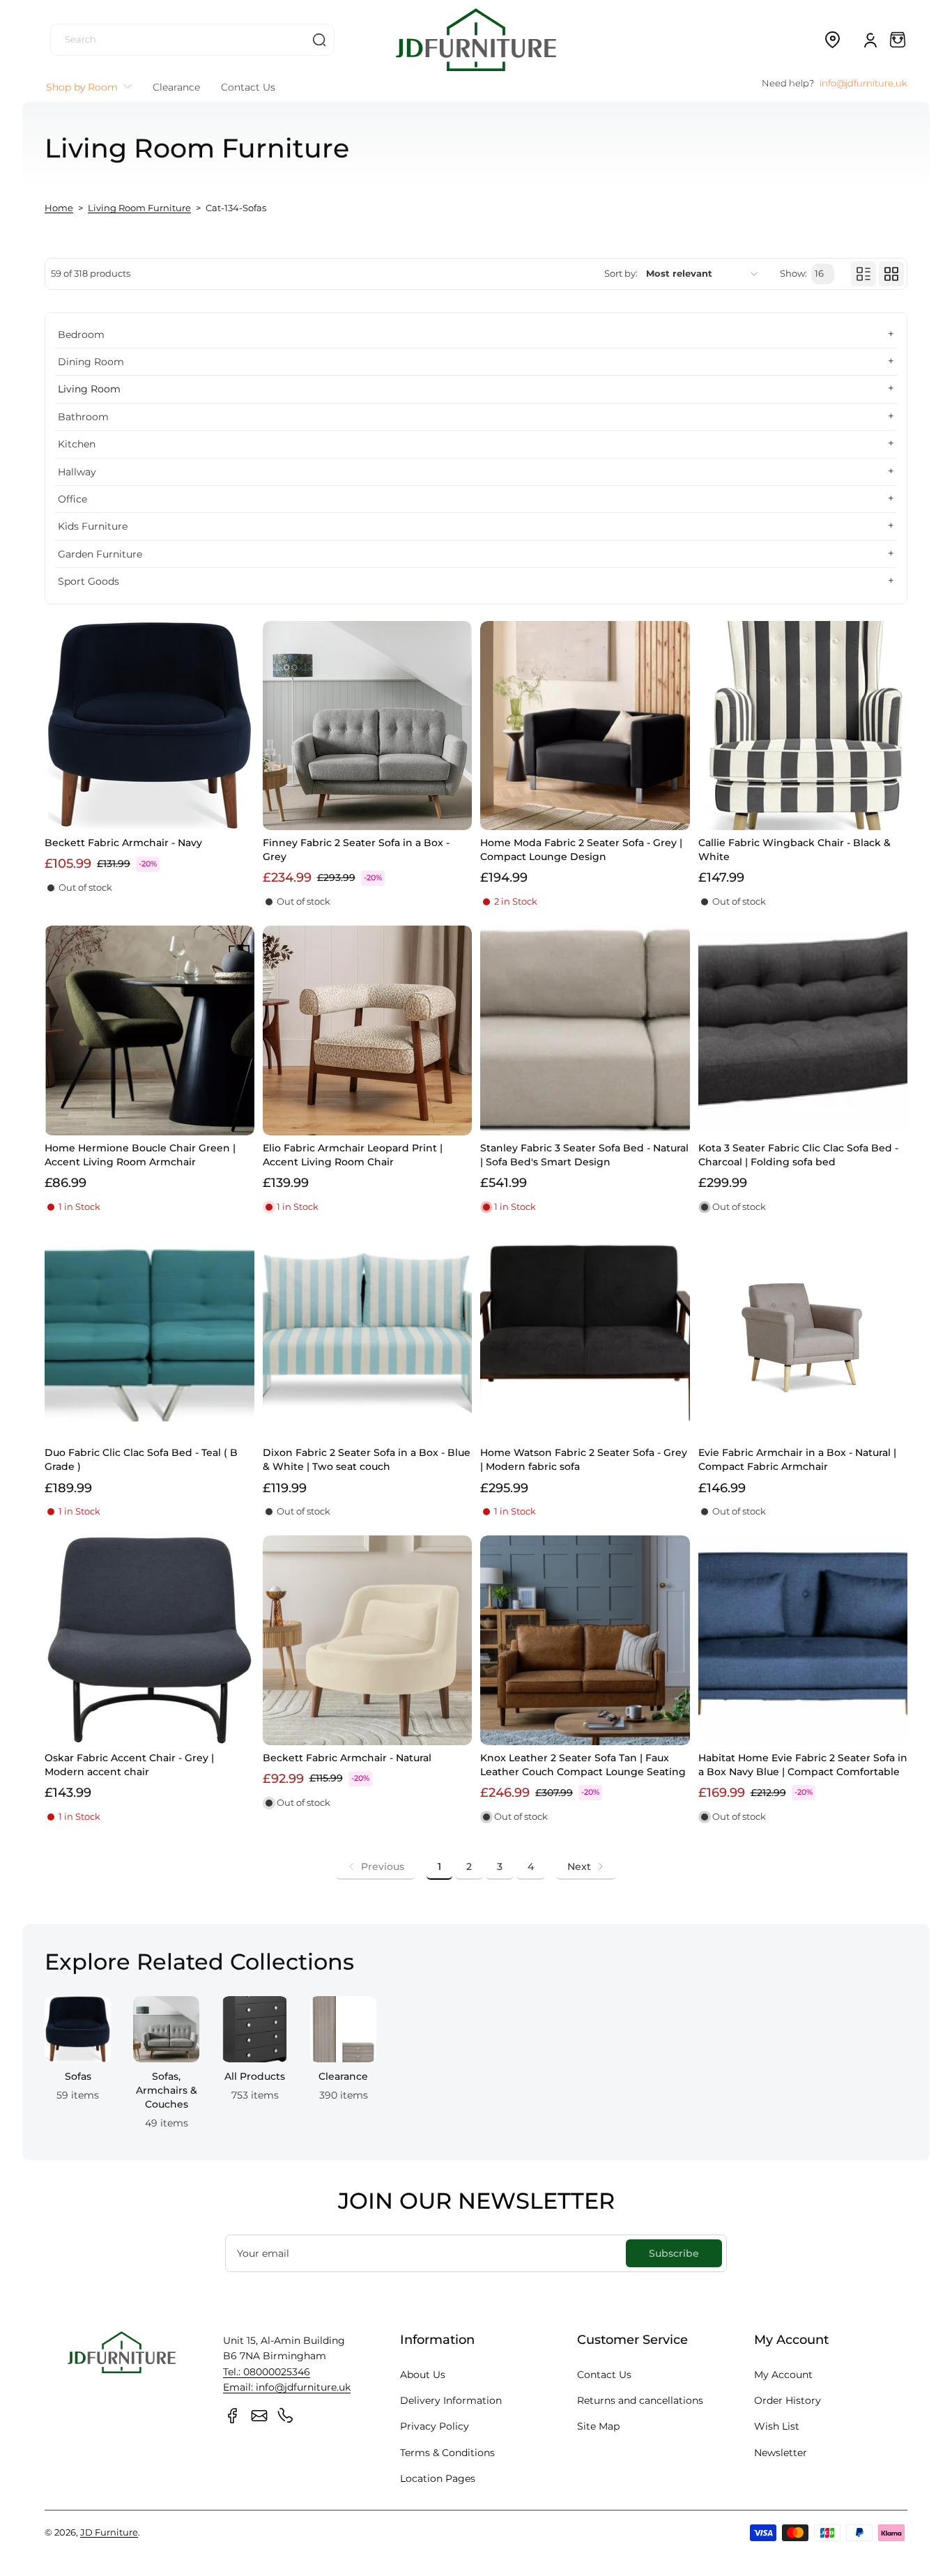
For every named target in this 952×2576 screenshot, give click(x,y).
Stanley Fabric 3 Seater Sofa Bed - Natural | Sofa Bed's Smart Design (584, 1155)
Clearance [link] (343, 2076)
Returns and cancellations (640, 2400)
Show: (793, 274)
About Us (423, 2375)
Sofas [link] (78, 2076)
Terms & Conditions (447, 2453)
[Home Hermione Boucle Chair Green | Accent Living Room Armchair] (149, 1030)
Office (72, 499)
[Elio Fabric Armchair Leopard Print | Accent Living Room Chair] (368, 1030)
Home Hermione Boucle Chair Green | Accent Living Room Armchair (140, 1155)
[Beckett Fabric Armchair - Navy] (149, 726)
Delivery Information (451, 2400)
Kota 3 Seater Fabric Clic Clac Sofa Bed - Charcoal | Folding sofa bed (798, 1155)
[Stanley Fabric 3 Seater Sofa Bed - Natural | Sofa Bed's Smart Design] (585, 1030)
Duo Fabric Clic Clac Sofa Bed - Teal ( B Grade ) (141, 1459)
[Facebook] (233, 2416)
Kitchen (77, 444)
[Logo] (476, 39)
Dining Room (91, 362)
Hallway (77, 472)
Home (59, 208)
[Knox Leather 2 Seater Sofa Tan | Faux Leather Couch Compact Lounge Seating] (585, 1640)
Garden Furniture (100, 554)
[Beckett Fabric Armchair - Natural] (368, 1640)
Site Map (598, 2426)
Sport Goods (89, 581)
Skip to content (22, 107)
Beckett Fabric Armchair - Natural (347, 1758)
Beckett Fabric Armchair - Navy (123, 843)
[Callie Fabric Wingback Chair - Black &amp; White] (803, 726)
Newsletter (781, 2453)
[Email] (259, 2416)
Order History (788, 2400)
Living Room (89, 389)
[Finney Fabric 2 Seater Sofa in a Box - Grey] (368, 726)
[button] (832, 40)
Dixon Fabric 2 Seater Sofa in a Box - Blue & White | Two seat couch (367, 1459)
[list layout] (863, 274)
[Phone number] (286, 2416)
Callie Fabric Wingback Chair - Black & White (794, 850)
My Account (783, 2375)
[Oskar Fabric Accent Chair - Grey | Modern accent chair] (149, 1640)
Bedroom (81, 335)
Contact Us (604, 2375)
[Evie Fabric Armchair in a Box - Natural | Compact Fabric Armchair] (803, 1336)
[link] (376, 1866)
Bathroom (83, 417)
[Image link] (78, 2067)
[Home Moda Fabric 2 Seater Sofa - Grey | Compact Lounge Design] (585, 726)
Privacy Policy (435, 2426)
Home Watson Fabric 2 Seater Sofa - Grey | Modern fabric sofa (584, 1459)
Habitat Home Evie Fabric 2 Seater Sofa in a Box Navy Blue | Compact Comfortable (803, 1765)
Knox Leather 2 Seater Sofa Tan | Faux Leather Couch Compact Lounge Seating (583, 1765)
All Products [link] (255, 2076)
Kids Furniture (93, 526)
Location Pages (438, 2478)
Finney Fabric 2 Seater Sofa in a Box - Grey (356, 850)
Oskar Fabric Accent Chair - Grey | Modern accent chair (129, 1765)
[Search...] (319, 40)
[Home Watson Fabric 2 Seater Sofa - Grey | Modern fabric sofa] (585, 1336)
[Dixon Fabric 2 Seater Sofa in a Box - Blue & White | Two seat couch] (368, 1336)
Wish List (777, 2426)
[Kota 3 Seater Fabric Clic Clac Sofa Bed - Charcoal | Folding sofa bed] (803, 1030)
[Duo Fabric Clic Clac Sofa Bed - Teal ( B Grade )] (149, 1336)
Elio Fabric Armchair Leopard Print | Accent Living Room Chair (353, 1155)
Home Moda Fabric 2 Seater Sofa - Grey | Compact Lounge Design (581, 850)
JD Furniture (109, 2532)
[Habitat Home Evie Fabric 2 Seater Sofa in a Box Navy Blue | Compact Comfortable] (803, 1640)
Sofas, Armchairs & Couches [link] (167, 2090)
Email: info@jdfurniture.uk (287, 2387)
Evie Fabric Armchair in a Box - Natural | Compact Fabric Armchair (797, 1459)
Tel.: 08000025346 (267, 2372)
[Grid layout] (891, 274)
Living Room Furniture (139, 208)
